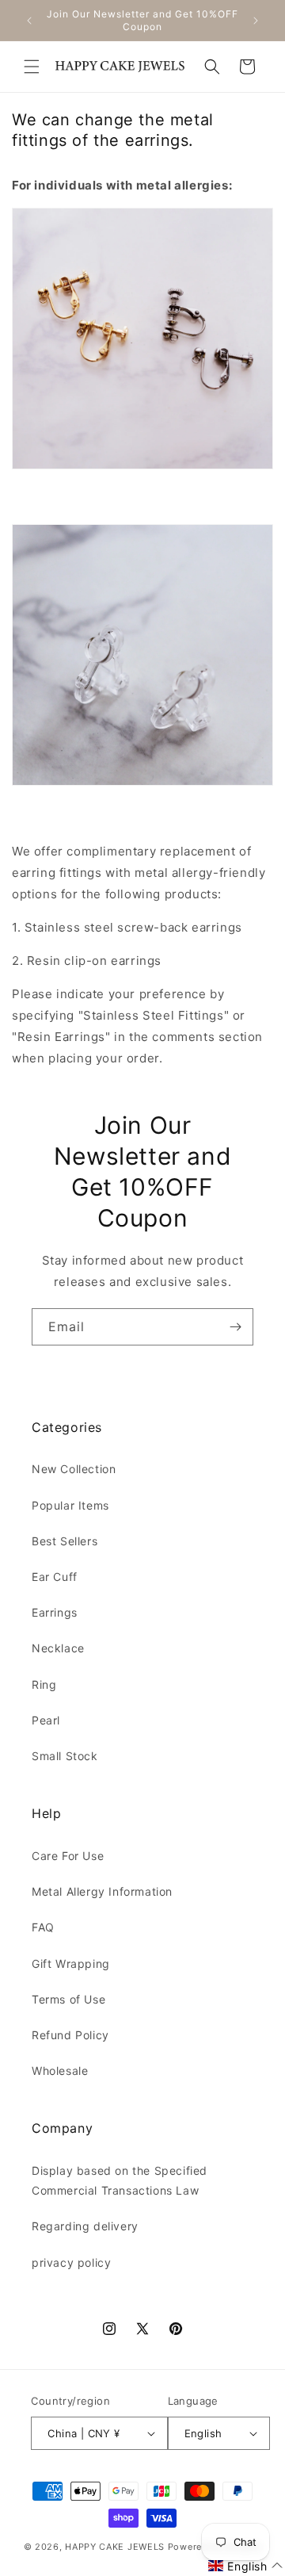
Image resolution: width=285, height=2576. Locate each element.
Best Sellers (65, 1541)
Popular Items (70, 1505)
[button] (32, 67)
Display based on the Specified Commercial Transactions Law (120, 2180)
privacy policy (71, 2262)
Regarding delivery (85, 2226)
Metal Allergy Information (102, 1891)
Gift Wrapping (71, 1964)
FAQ (43, 1927)
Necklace (58, 1648)
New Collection (74, 1469)
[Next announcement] (256, 21)
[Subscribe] (235, 1327)
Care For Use (68, 1856)
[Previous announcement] (29, 21)
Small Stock (65, 1756)
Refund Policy (70, 2035)
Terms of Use (68, 1999)
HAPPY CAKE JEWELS (115, 2547)
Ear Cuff (55, 1577)
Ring (44, 1684)
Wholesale (60, 2071)
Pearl (46, 1720)
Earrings (55, 1612)
